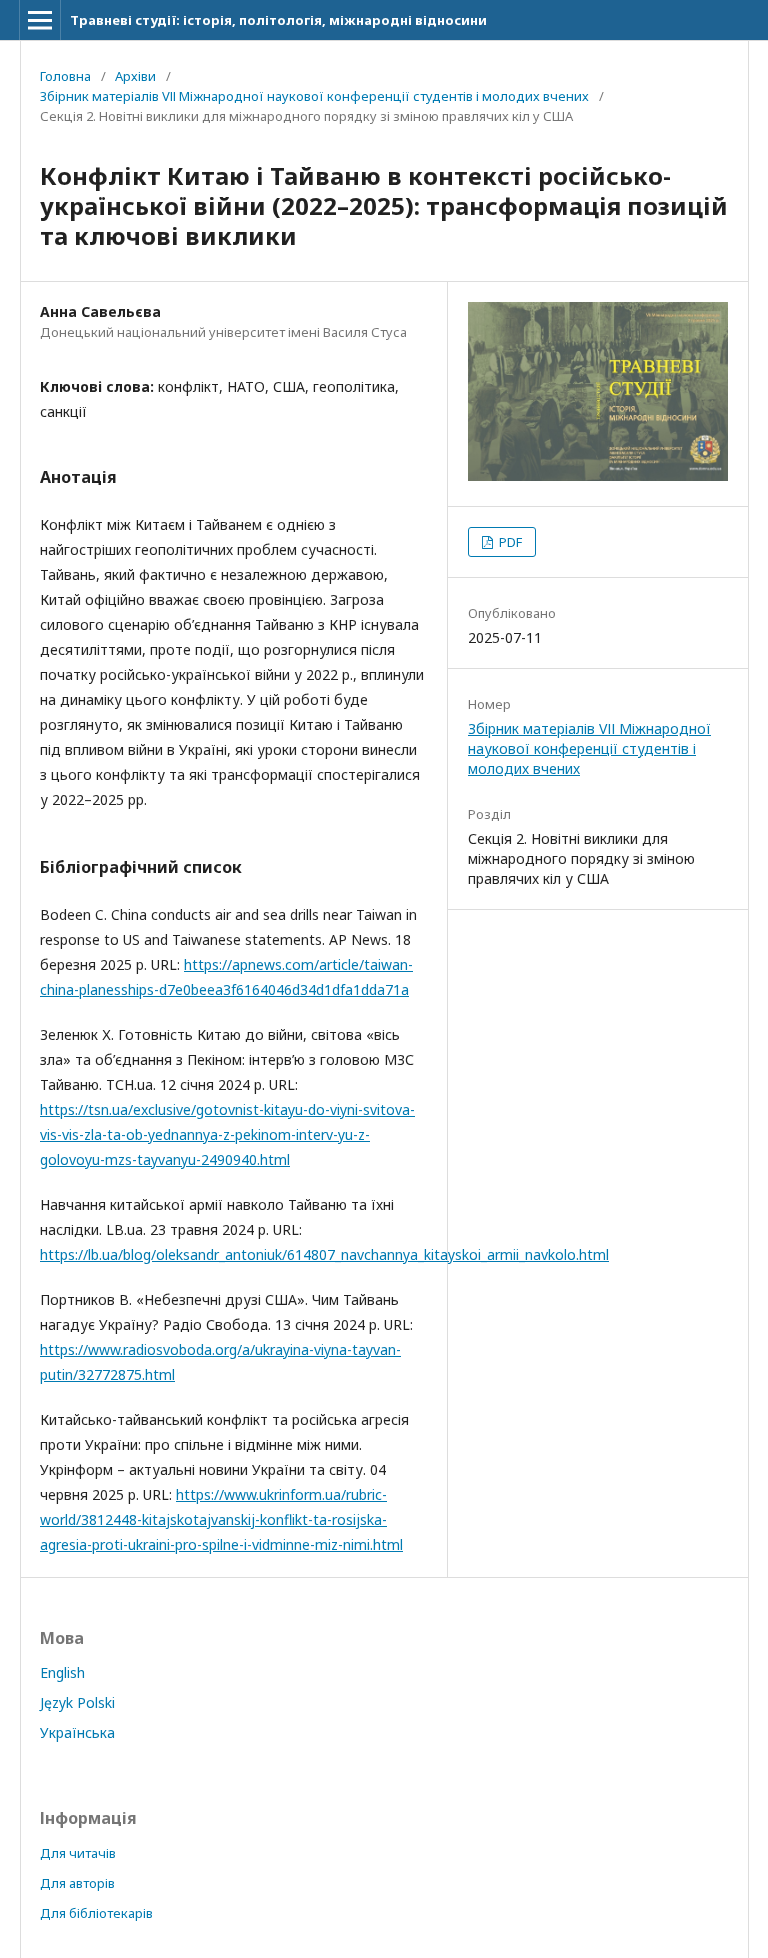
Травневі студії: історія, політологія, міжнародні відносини (278, 20)
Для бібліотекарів (96, 1913)
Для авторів (77, 1883)
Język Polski (77, 1702)
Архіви (135, 76)
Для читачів (78, 1853)
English (62, 1672)
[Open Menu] (40, 20)
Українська (77, 1732)
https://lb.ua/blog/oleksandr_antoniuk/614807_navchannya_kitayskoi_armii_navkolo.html (324, 1254)
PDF (509, 542)
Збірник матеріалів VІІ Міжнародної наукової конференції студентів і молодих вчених (314, 96)
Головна (65, 76)
